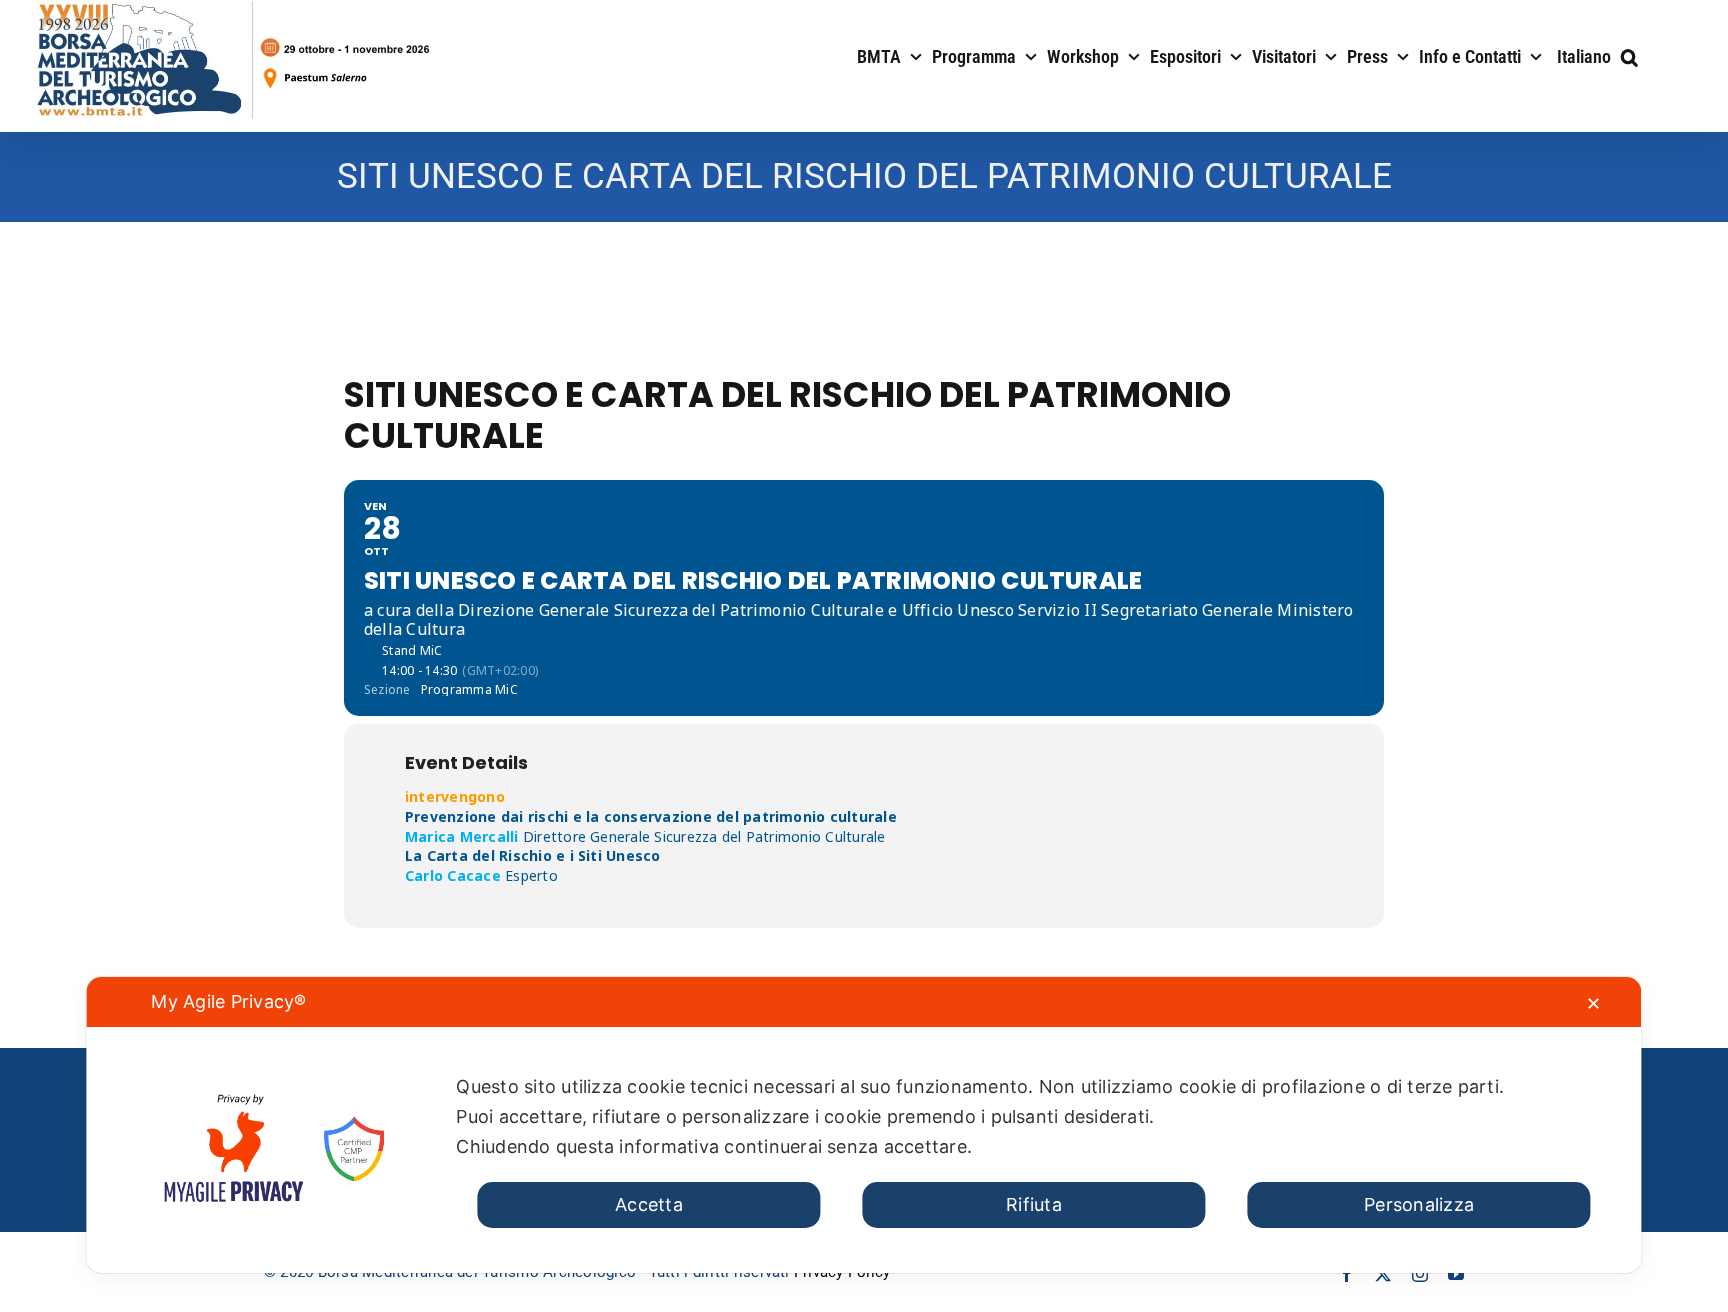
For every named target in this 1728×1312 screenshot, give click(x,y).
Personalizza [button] (1419, 1204)
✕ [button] (1593, 1003)
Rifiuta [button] (1034, 1204)
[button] (1629, 55)
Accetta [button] (649, 1204)
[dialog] (863, 1125)
